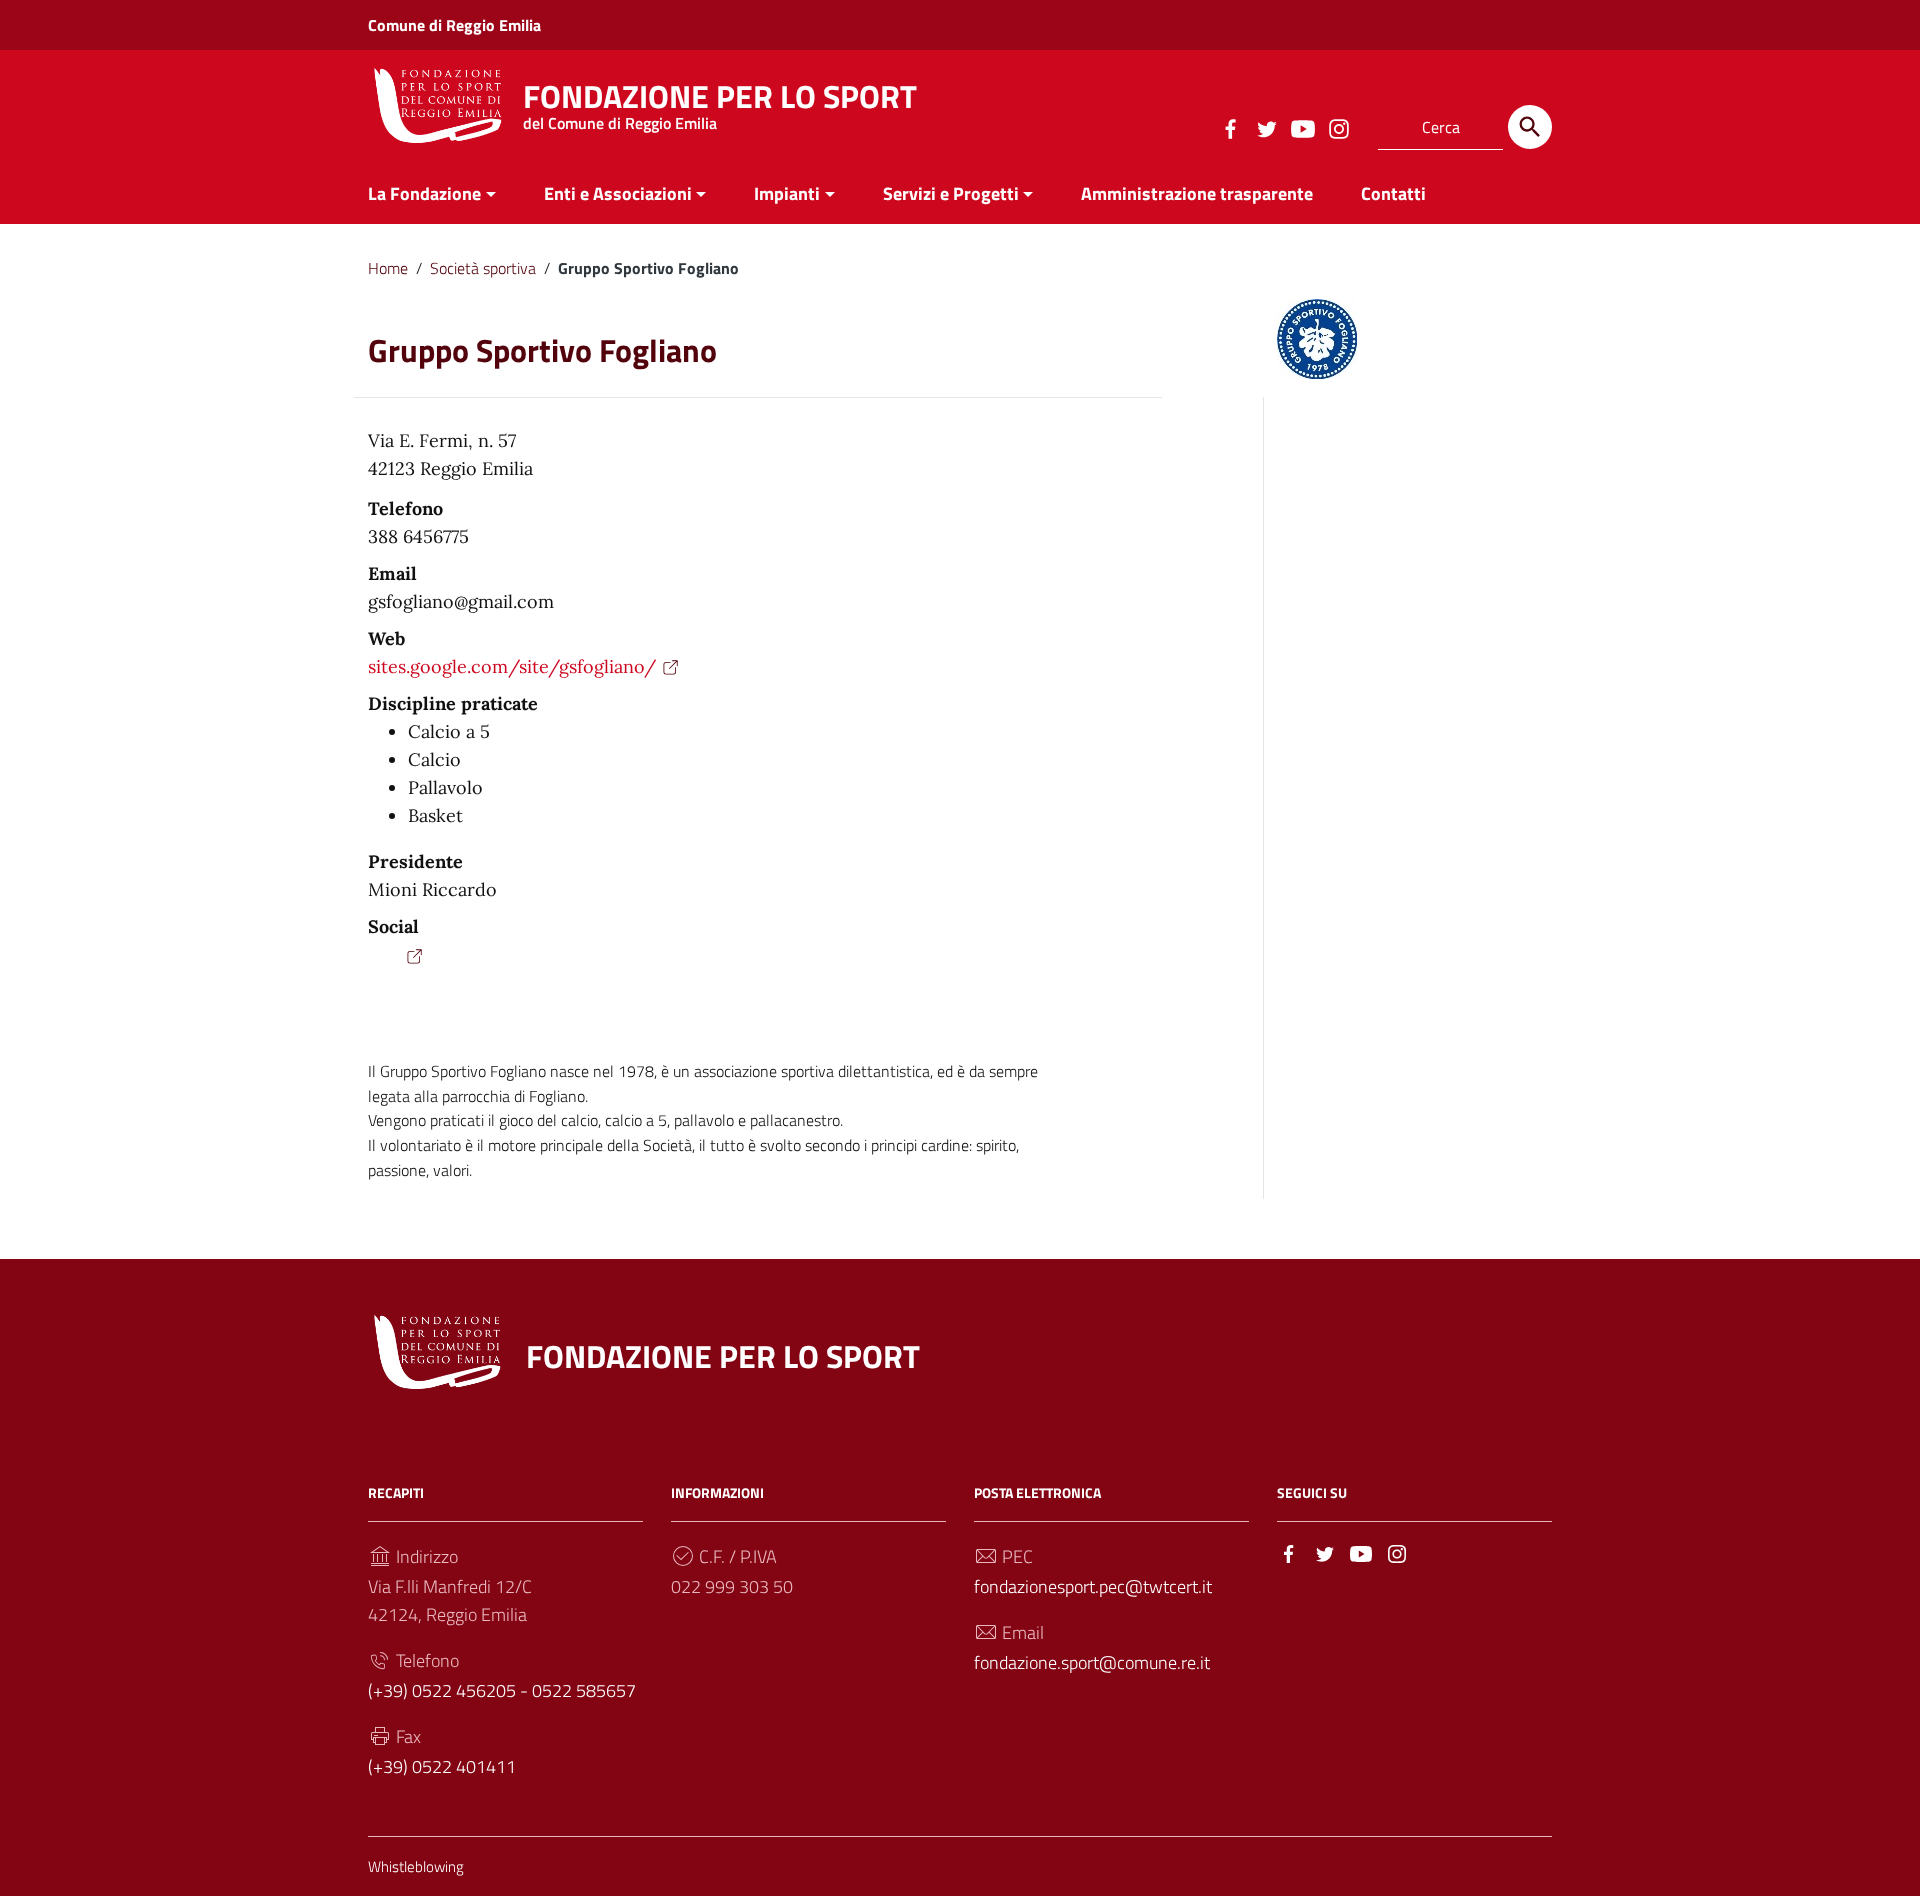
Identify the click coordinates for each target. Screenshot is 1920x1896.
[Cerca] (1530, 127)
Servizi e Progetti (951, 193)
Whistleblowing (416, 1866)
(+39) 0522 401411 (442, 1766)
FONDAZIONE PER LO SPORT (720, 101)
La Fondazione (424, 193)
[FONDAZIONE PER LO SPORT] (438, 103)
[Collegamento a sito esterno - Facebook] (1230, 127)
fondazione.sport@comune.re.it (1092, 1662)
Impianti (787, 193)
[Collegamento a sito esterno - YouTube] (1302, 127)
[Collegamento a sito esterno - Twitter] (1266, 127)
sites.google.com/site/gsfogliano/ (512, 666)
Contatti (1393, 193)
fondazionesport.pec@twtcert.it (1093, 1586)
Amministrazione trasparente (1197, 193)
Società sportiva (483, 268)
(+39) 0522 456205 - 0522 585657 (502, 1690)
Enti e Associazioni (618, 193)
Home (388, 268)
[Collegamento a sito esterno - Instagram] (1338, 127)
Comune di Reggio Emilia (454, 25)
